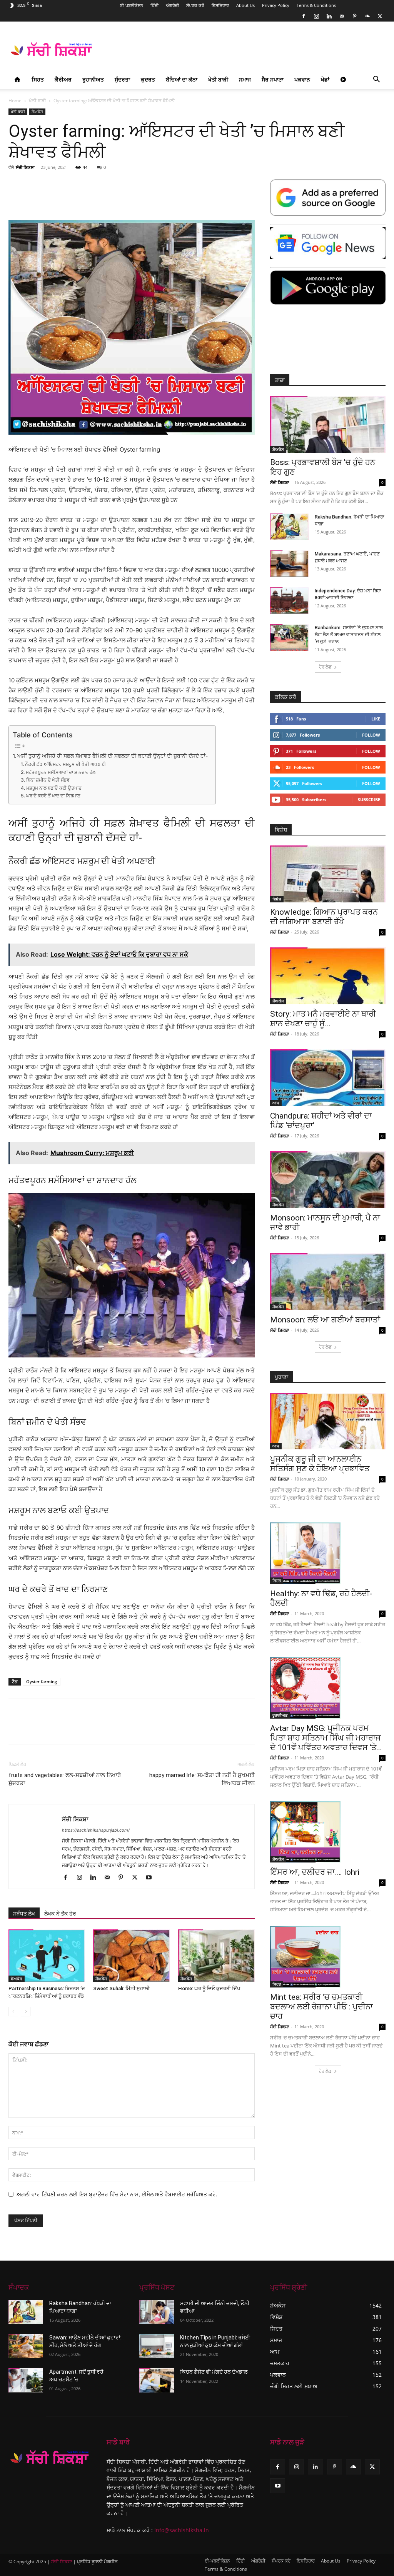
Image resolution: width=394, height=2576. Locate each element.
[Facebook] (304, 16)
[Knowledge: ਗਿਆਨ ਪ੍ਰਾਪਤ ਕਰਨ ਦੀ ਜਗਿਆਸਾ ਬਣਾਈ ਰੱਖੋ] (328, 874)
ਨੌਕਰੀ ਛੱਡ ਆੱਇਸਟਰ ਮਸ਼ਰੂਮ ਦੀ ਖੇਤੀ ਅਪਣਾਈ (65, 764)
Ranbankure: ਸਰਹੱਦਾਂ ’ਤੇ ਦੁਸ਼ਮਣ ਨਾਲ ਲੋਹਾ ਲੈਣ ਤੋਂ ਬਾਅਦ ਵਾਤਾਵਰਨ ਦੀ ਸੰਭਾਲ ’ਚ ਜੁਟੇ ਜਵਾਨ (349, 635)
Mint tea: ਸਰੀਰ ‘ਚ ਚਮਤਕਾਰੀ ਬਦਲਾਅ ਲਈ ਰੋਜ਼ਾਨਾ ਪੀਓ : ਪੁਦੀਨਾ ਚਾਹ (321, 2007)
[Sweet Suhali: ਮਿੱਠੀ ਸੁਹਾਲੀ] (131, 1956)
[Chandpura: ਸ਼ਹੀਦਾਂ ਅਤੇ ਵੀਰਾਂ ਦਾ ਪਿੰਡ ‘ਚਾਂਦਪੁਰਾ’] (328, 1078)
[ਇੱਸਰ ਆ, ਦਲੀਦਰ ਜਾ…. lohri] (328, 1832)
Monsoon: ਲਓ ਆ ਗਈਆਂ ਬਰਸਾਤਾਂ (325, 1320)
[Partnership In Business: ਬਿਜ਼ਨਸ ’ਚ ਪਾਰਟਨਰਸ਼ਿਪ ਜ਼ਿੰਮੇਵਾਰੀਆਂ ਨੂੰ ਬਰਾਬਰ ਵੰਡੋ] (47, 1956)
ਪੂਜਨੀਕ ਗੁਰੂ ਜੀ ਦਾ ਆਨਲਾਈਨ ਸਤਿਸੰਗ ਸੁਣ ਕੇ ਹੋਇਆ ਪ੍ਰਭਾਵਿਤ (320, 1464)
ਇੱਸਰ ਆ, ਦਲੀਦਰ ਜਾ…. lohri (315, 1872)
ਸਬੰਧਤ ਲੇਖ (24, 1914)
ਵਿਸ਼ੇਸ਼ (277, 899)
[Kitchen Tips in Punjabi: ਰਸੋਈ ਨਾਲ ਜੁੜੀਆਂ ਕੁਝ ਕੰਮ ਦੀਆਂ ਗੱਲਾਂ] (157, 2346)
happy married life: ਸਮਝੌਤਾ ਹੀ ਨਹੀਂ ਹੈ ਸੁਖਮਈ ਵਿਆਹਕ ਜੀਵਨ (202, 1779)
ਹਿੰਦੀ (154, 5)
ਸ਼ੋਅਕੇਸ (37, 112)
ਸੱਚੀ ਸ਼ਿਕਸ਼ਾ (25, 167)
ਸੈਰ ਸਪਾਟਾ (273, 79)
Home (15, 101)
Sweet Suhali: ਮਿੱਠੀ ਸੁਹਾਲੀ (121, 1988)
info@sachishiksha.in (182, 2530)
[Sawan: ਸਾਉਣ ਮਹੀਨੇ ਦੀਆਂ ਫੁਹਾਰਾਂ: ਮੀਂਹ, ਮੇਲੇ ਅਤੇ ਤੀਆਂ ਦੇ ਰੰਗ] (26, 2346)
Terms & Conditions (316, 5)
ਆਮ (276, 1103)
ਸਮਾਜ (245, 79)
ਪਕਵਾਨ (302, 79)
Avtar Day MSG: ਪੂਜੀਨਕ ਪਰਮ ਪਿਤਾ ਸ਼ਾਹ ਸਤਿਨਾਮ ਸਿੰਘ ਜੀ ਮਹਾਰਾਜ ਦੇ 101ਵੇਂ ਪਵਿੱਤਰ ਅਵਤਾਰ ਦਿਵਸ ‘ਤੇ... (326, 1738)
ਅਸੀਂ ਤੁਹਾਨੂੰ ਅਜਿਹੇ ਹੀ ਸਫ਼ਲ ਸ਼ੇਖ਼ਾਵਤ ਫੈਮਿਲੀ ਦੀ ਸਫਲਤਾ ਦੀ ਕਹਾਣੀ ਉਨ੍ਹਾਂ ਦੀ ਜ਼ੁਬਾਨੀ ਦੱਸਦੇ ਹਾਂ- (113, 756)
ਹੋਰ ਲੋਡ (325, 667)
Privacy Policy (276, 5)
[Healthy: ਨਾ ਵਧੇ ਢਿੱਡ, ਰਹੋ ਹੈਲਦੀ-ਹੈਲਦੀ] (328, 1553)
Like (376, 719)
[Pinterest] (354, 16)
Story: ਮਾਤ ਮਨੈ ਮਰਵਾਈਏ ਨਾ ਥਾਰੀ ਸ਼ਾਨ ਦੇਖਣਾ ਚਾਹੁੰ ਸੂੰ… (323, 1019)
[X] (380, 16)
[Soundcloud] (367, 16)
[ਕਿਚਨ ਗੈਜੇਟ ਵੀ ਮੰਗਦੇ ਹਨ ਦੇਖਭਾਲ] (157, 2380)
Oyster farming (42, 1681)
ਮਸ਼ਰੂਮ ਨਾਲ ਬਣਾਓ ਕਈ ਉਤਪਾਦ (54, 788)
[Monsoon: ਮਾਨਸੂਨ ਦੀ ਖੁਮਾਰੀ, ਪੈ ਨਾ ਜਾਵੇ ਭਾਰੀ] (328, 1180)
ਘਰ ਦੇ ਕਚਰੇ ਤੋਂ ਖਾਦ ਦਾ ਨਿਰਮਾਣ (53, 796)
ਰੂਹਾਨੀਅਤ (93, 79)
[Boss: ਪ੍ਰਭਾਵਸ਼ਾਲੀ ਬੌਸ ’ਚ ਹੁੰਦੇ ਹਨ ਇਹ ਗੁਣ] (328, 424)
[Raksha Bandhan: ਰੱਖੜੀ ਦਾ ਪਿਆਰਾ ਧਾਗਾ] (289, 527)
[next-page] (26, 2012)
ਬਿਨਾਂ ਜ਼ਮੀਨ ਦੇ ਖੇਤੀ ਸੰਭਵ (48, 780)
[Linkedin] (329, 16)
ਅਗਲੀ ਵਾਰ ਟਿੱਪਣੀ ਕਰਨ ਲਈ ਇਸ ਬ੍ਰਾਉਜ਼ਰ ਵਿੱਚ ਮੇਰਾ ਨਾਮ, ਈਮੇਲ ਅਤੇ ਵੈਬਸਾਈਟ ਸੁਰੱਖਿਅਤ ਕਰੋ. (117, 2194)
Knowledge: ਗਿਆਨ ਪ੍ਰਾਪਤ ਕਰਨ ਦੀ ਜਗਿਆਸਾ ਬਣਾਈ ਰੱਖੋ (324, 917)
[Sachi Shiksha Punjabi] (50, 2457)
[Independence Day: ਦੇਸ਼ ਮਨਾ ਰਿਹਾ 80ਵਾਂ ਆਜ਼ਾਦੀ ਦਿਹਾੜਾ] (289, 601)
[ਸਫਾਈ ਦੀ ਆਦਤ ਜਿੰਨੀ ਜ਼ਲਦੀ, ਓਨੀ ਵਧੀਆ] (157, 2312)
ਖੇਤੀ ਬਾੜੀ (218, 79)
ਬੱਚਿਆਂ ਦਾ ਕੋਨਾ (182, 79)
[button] (376, 80)
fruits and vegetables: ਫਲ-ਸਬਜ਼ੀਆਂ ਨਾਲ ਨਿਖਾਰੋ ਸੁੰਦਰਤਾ (65, 1779)
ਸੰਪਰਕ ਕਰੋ (195, 5)
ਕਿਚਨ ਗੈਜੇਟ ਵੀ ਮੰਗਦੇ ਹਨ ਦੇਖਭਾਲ (214, 2372)
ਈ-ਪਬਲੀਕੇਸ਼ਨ (132, 5)
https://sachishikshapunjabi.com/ (96, 1830)
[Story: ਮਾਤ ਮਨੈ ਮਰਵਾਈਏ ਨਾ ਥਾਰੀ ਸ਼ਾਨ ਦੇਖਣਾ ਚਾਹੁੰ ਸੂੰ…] (328, 976)
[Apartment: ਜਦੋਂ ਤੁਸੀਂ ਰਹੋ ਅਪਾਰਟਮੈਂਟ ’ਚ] (26, 2380)
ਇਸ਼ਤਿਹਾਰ (220, 5)
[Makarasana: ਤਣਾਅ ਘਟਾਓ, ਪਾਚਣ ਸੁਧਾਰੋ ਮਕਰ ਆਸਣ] (289, 564)
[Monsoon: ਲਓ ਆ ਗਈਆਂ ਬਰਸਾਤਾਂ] (328, 1282)
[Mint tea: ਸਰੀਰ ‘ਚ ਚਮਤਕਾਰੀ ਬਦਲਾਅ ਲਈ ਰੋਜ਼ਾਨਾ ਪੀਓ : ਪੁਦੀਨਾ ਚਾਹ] (328, 1957)
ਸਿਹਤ (38, 79)
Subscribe (369, 799)
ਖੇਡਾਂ (325, 79)
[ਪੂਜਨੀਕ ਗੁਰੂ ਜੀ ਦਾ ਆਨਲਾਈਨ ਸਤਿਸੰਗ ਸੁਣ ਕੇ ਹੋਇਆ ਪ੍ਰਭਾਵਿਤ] (328, 1421)
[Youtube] (151, 1878)
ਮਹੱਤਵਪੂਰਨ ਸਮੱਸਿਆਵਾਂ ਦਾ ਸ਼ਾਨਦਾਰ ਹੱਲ (60, 772)
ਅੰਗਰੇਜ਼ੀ (172, 5)
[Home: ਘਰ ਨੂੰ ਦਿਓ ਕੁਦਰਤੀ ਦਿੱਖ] (216, 1956)
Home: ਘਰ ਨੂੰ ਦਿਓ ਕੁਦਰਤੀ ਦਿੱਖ (209, 1988)
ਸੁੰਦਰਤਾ (122, 79)
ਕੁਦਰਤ (148, 79)
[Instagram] (316, 16)
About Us (245, 5)
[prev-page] (13, 2012)
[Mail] (342, 16)
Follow (371, 735)
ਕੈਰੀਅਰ (63, 79)
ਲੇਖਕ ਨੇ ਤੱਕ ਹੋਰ (60, 1914)
